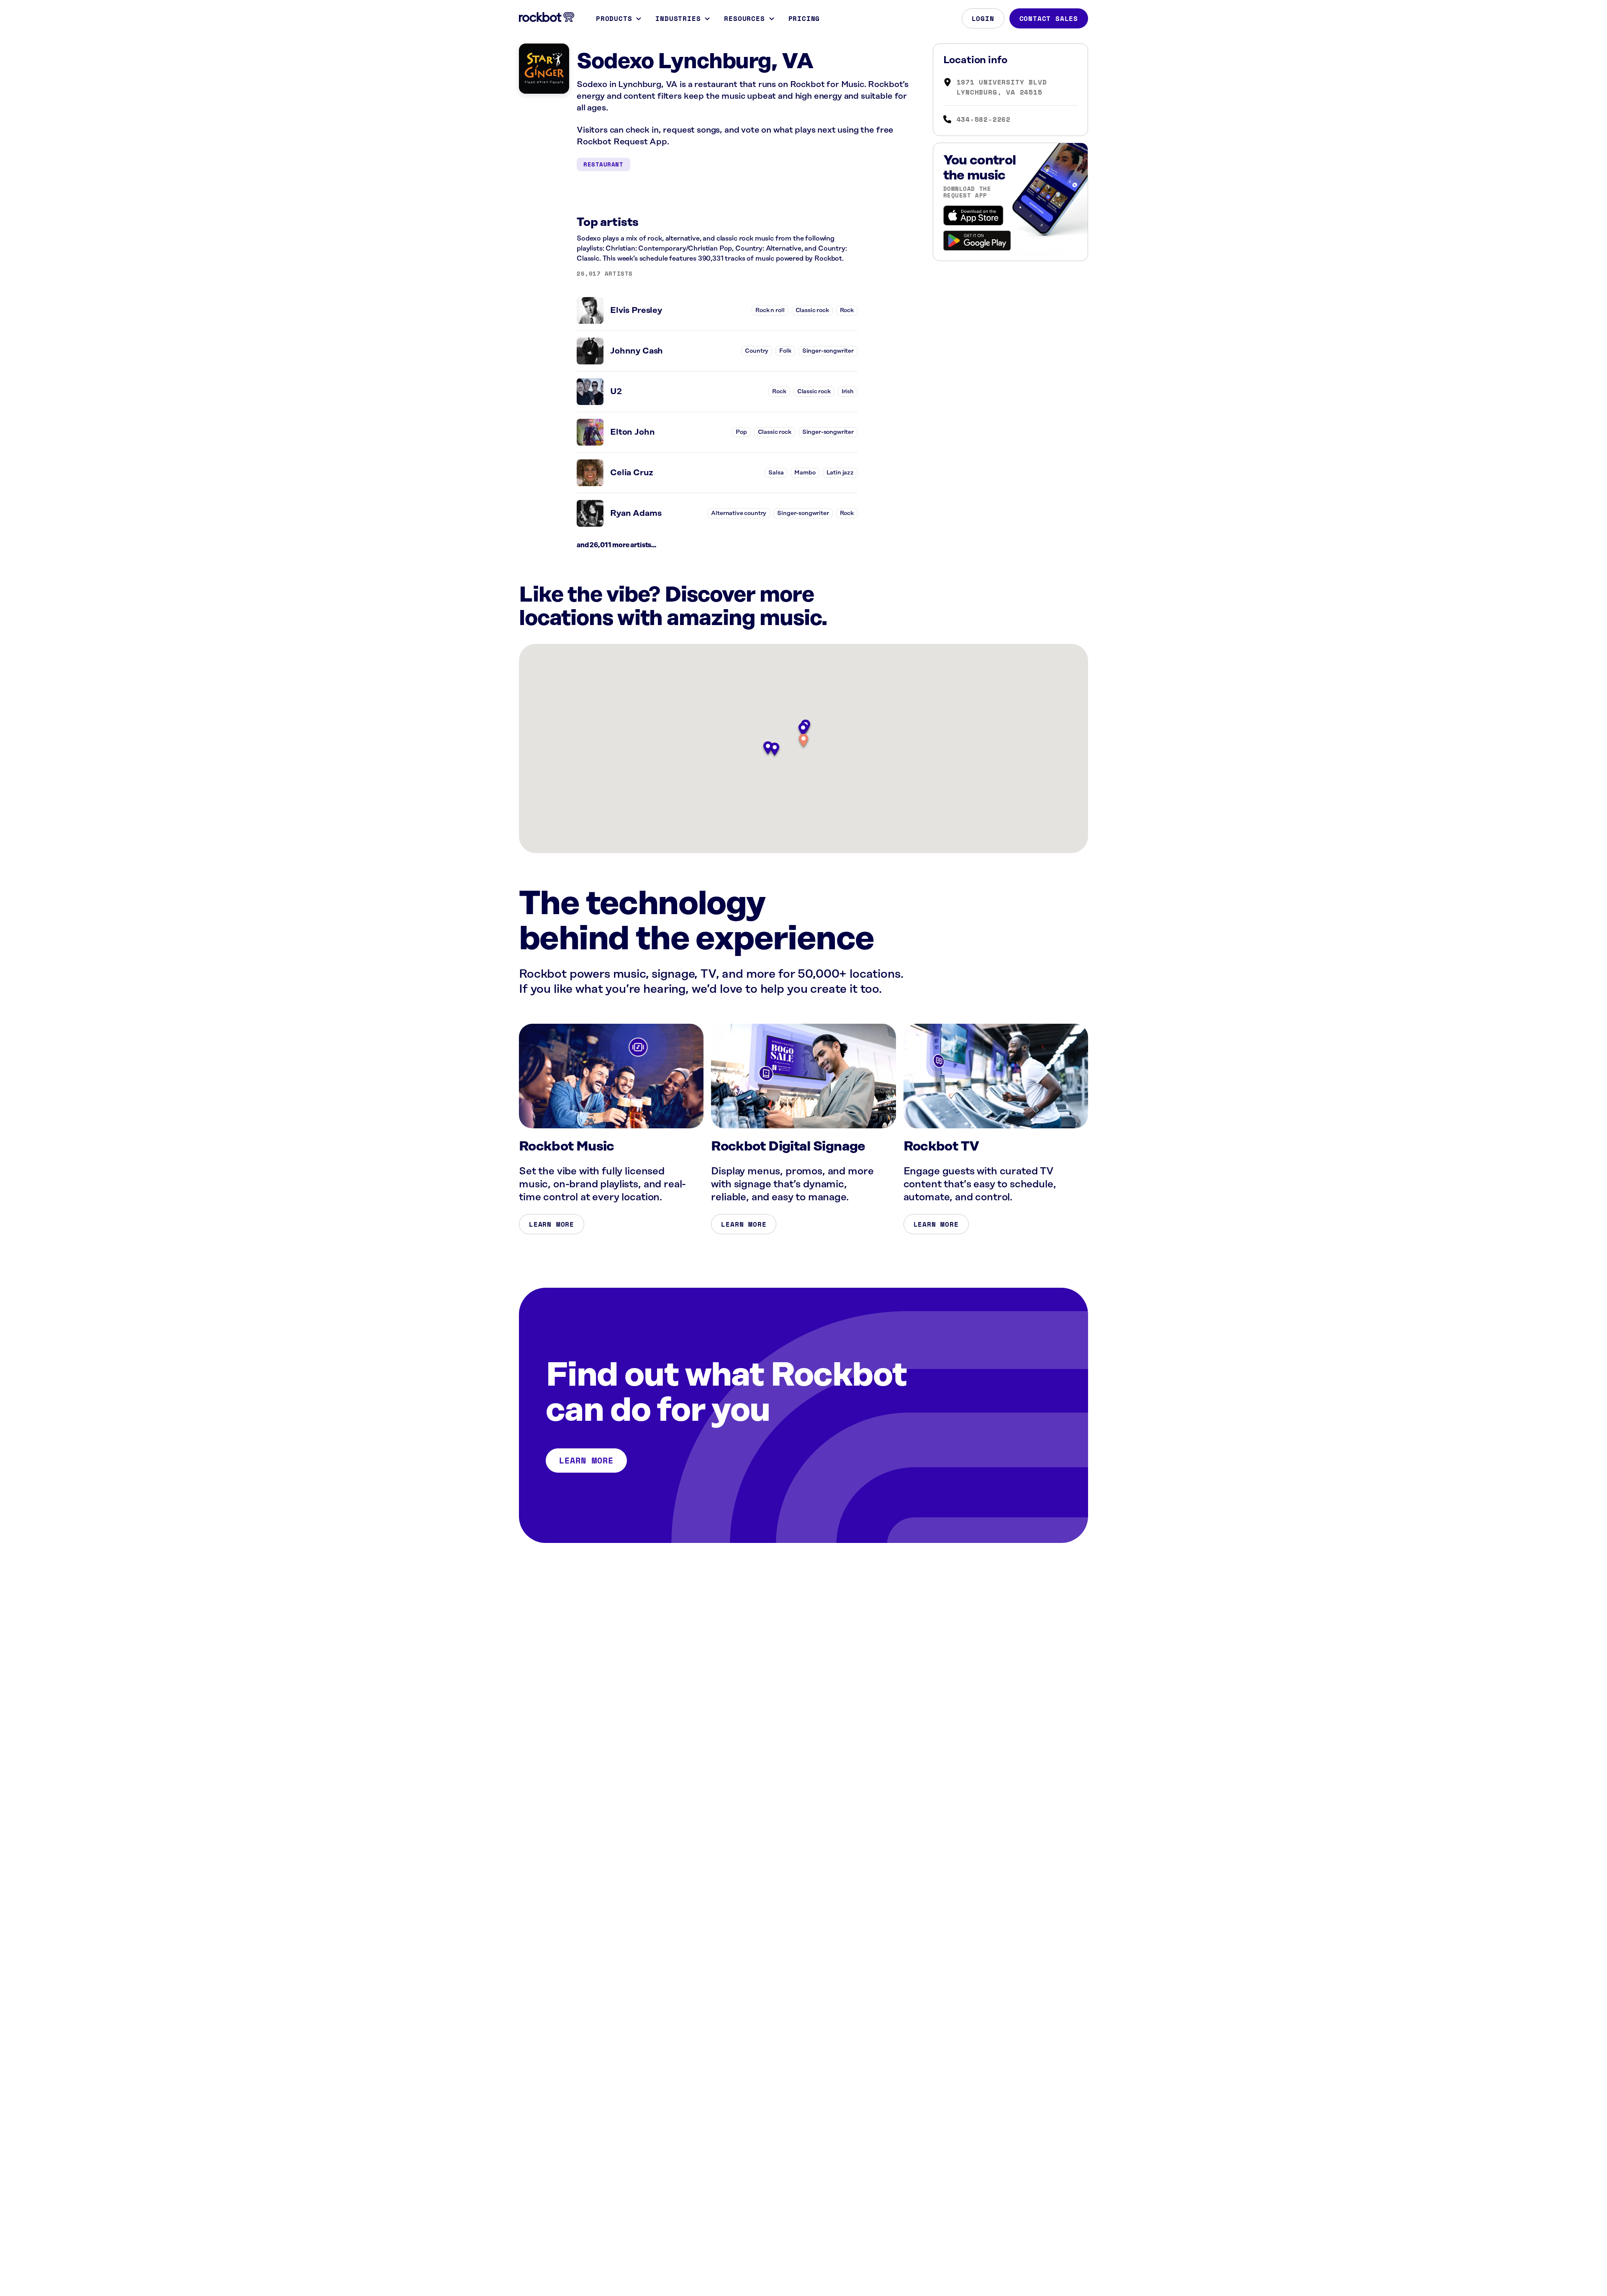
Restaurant (603, 164)
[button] (803, 741)
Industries (678, 18)
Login (983, 18)
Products (614, 18)
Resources (744, 18)
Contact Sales (1049, 18)
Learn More (552, 1224)
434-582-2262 (984, 119)
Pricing (804, 18)
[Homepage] (547, 17)
